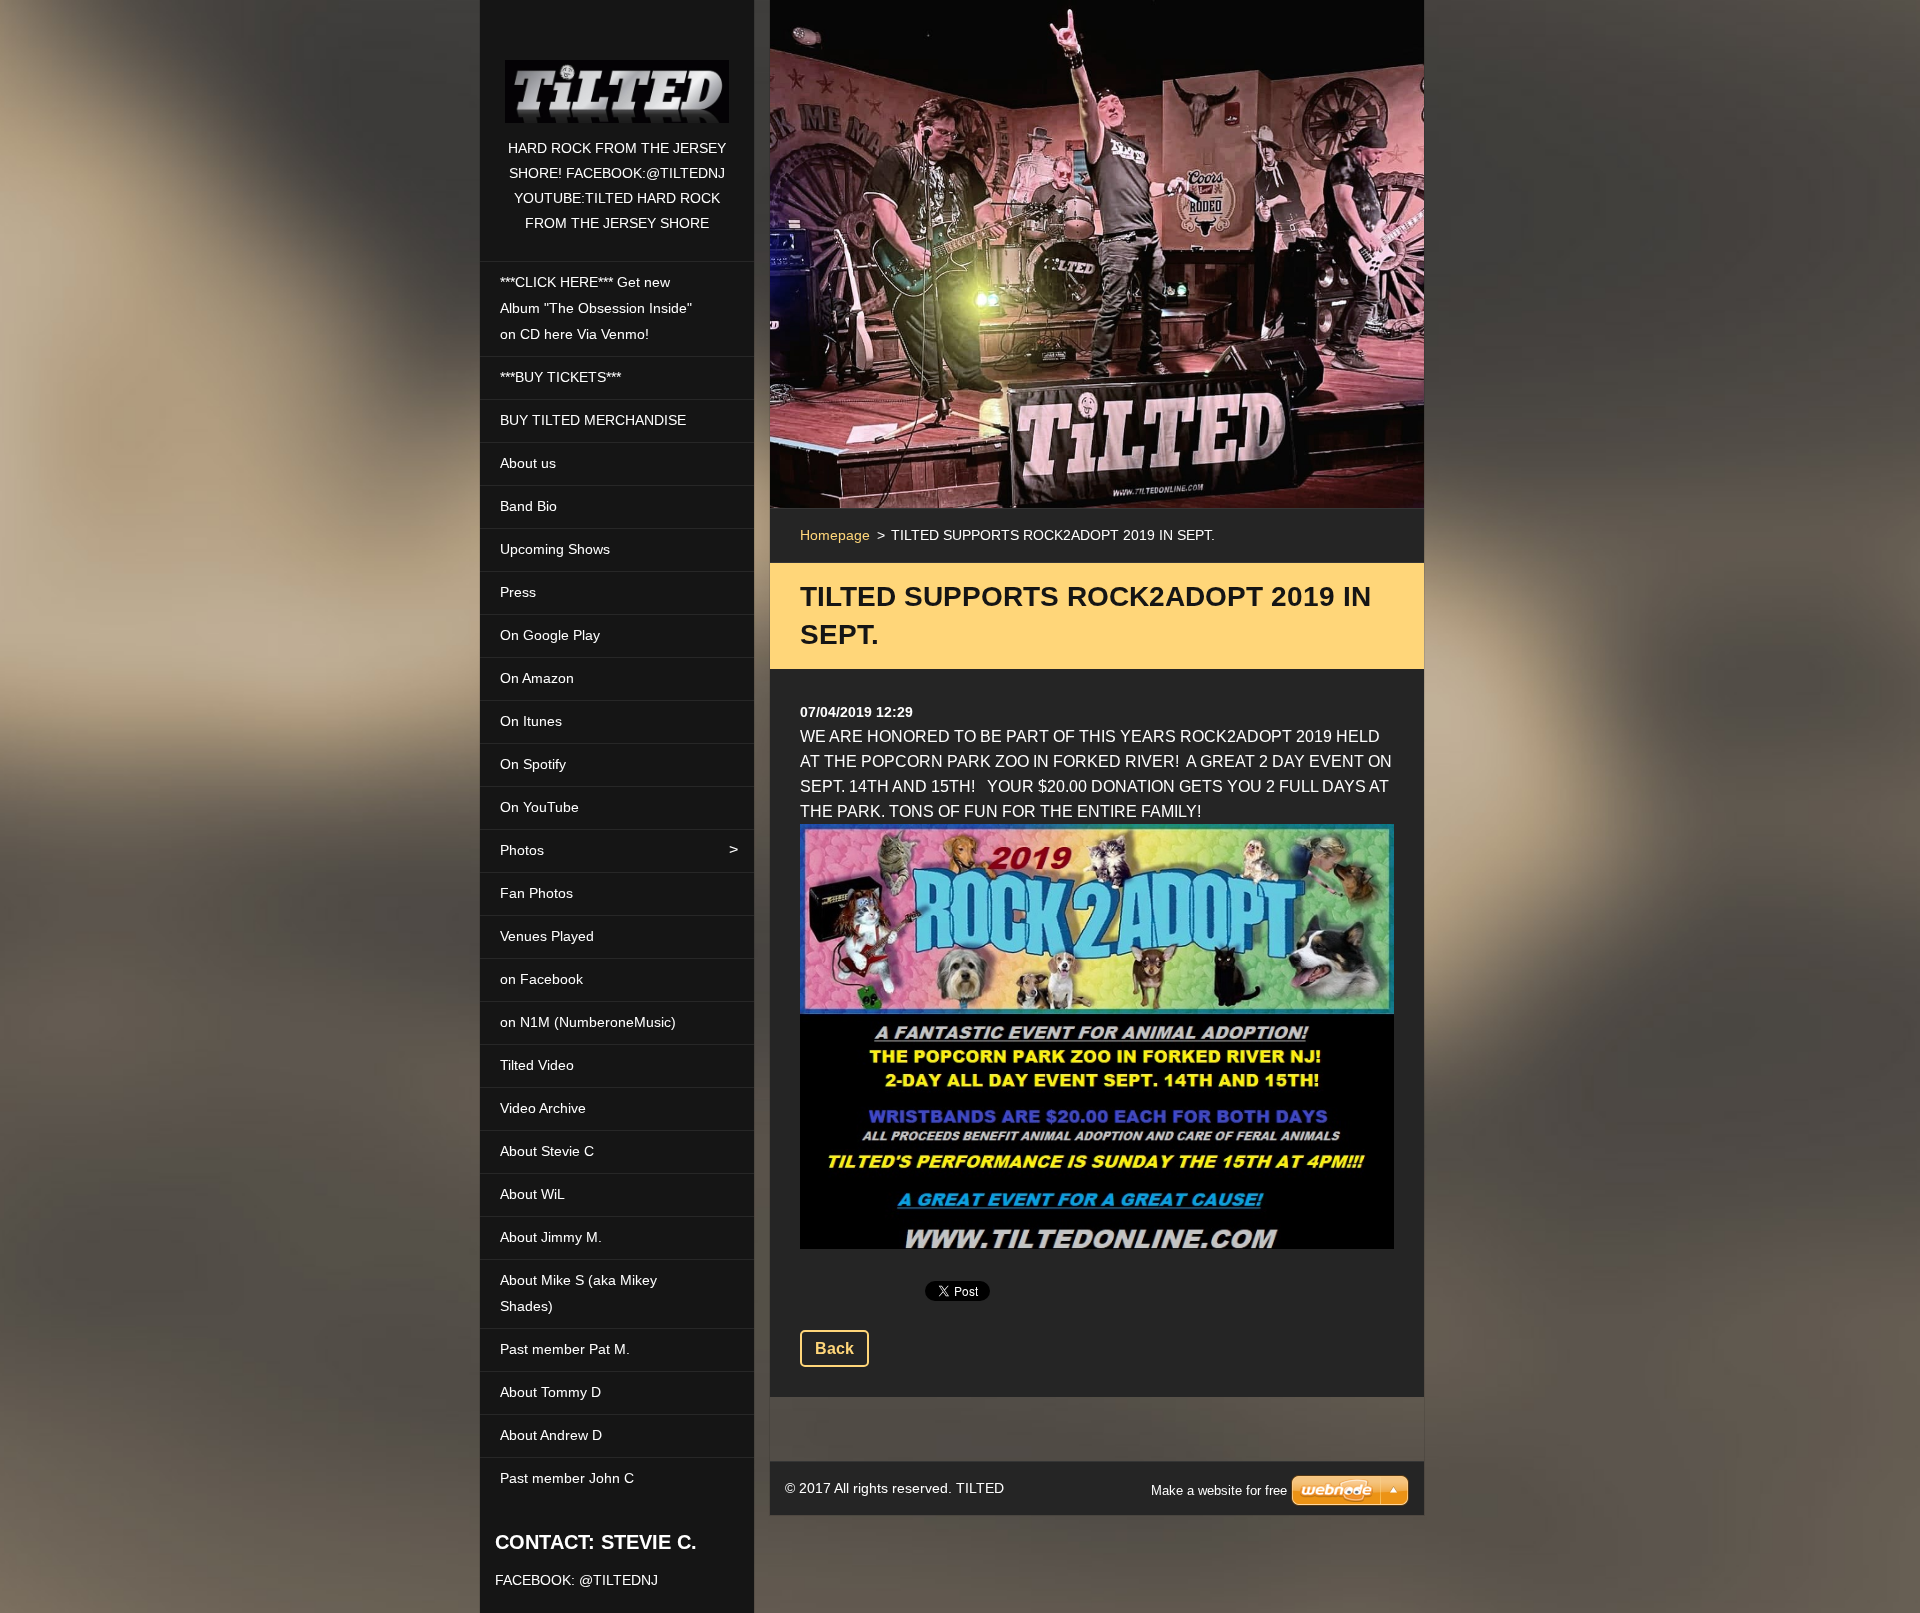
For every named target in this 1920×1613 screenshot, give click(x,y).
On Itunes (531, 721)
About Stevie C (547, 1151)
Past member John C (567, 1478)
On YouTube (539, 807)
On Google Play (550, 635)
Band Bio (528, 506)
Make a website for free (1219, 1490)
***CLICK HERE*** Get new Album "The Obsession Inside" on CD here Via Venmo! (596, 308)
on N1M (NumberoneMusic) (588, 1022)
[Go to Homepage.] (617, 68)
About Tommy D (550, 1392)
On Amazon (537, 678)
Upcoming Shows (555, 549)
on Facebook (541, 979)
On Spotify (533, 764)
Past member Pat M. (565, 1349)
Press (518, 592)
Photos (522, 850)
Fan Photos (536, 893)
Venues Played (547, 936)
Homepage (835, 535)
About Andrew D (551, 1435)
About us (528, 463)
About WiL (532, 1194)
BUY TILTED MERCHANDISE (593, 420)
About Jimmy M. (551, 1237)
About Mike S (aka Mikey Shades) (578, 1293)
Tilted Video (537, 1065)
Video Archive (543, 1108)
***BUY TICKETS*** (560, 377)
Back (834, 1348)
